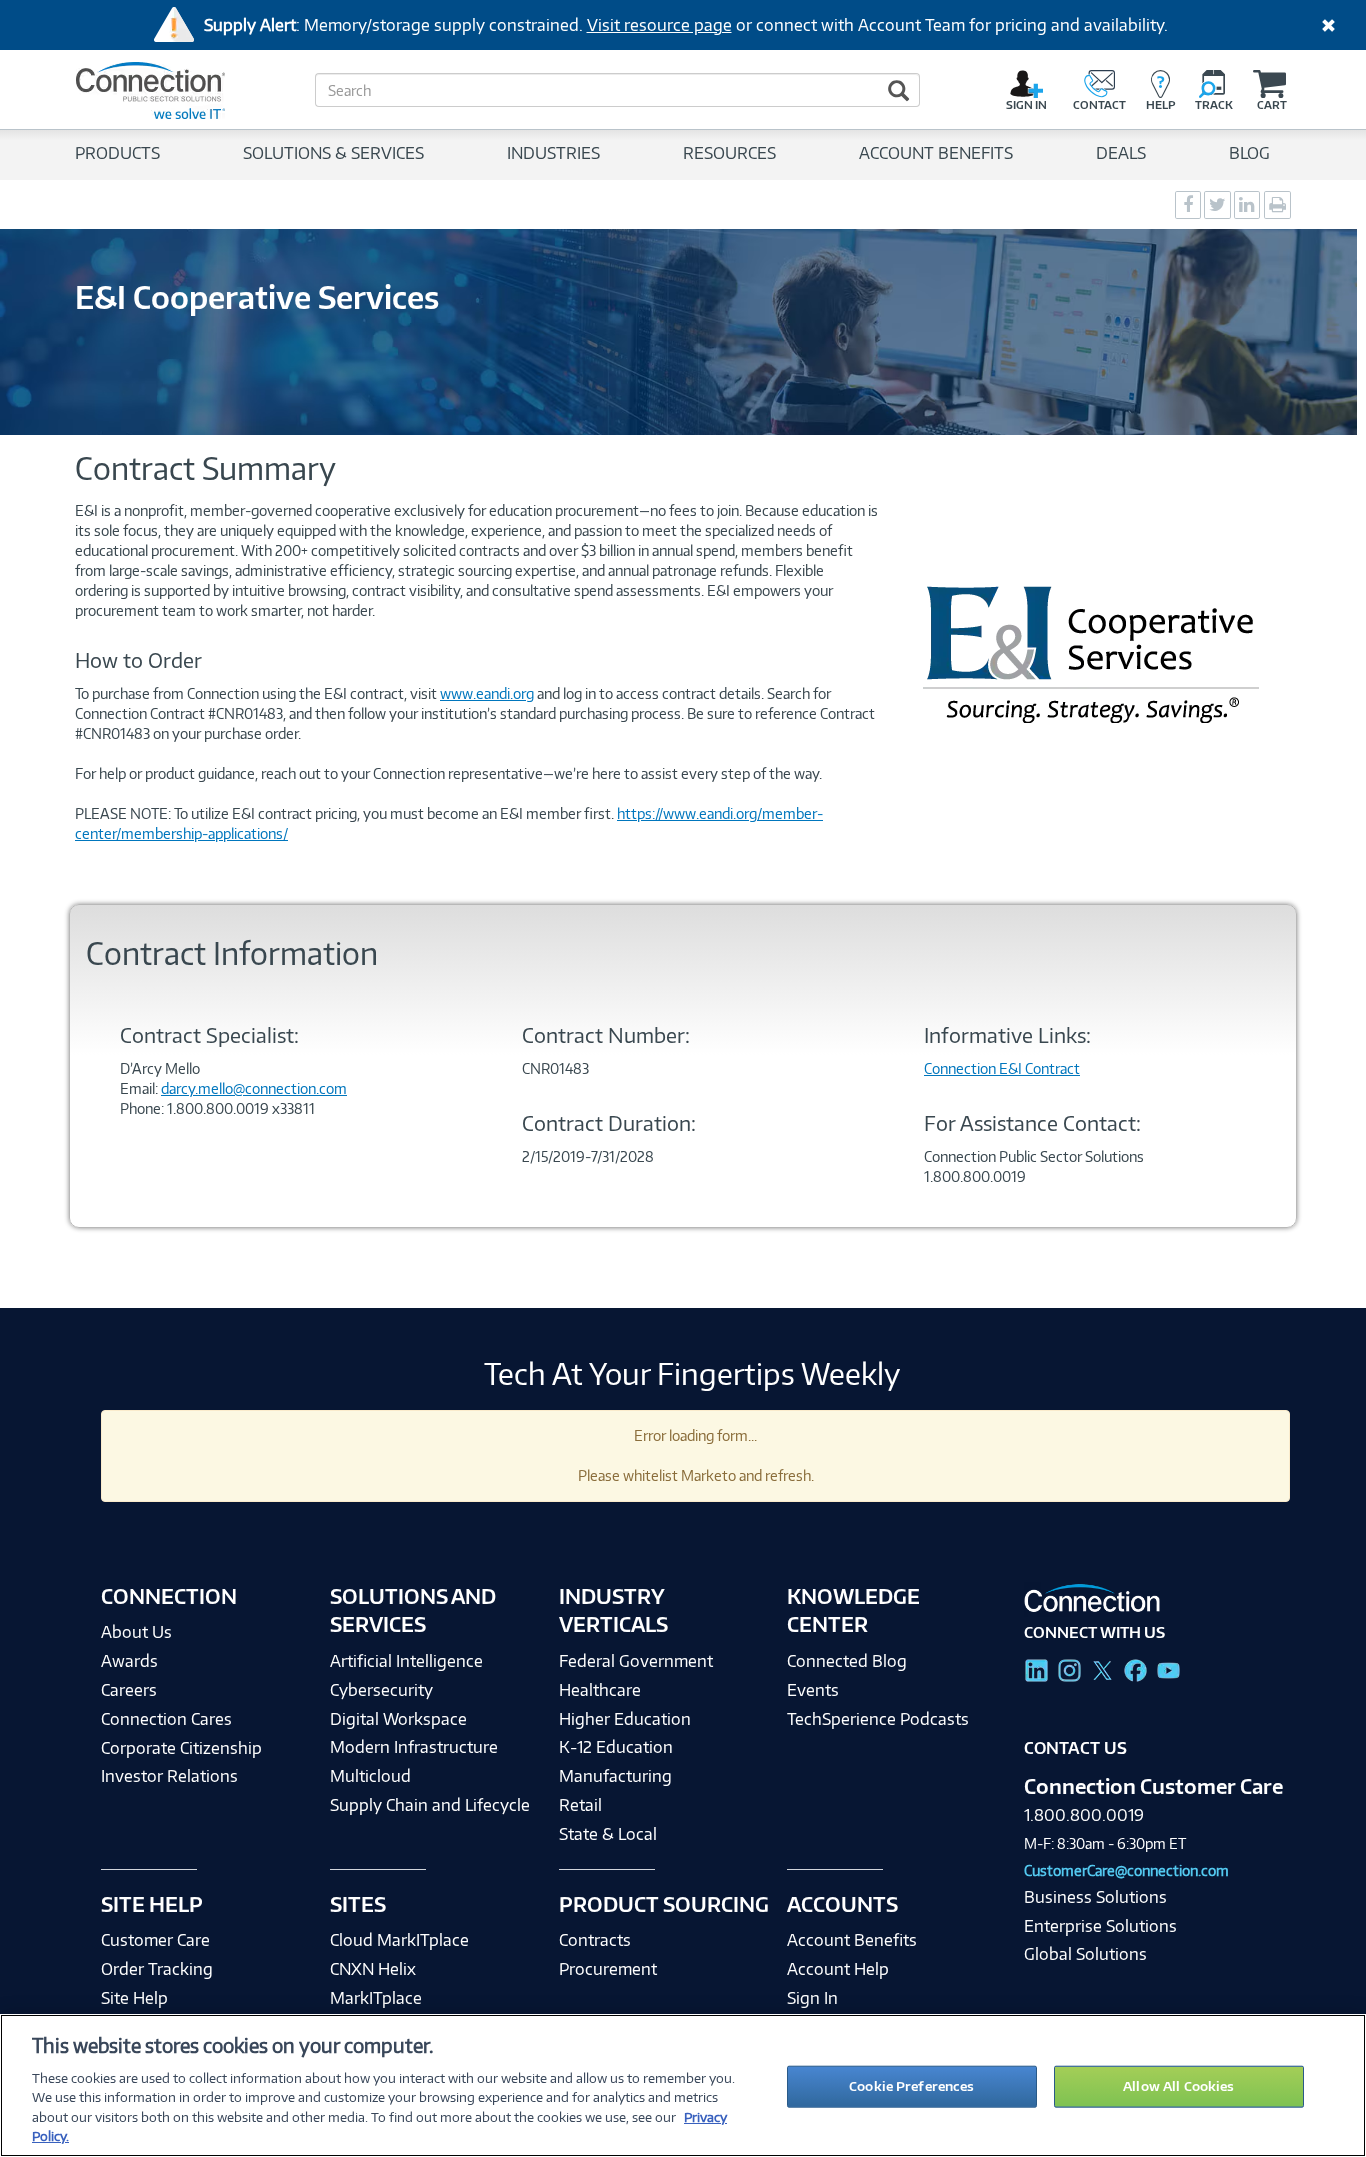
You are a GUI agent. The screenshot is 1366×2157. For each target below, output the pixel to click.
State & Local (608, 1834)
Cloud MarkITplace (399, 1940)
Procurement (608, 1969)
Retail (580, 1805)
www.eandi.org (487, 693)
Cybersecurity (381, 1690)
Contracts (595, 1940)
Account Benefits (852, 1940)
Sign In (812, 1998)
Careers (129, 1690)
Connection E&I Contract (1002, 1068)
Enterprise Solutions (1100, 1926)
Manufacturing (615, 1776)
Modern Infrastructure (414, 1747)
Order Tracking (157, 1969)
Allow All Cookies (1178, 2086)
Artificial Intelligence (406, 1661)
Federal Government (636, 1661)
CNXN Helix (373, 1969)
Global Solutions (1085, 1954)
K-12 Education (616, 1747)
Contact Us (1075, 1748)
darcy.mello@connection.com (254, 1088)
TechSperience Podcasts (878, 1719)
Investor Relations (169, 1776)
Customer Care (155, 1940)
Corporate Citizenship (181, 1748)
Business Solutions (1095, 1897)
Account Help (838, 1969)
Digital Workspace (398, 1719)
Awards (129, 1661)
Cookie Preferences (911, 2086)
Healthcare (600, 1690)
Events (813, 1690)
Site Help (134, 1998)
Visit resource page (659, 25)
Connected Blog (847, 1661)
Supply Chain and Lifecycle (430, 1805)
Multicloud (370, 1776)
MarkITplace (376, 1998)
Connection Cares (166, 1719)
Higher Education (625, 1719)
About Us (136, 1632)
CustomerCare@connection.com (1126, 1870)
